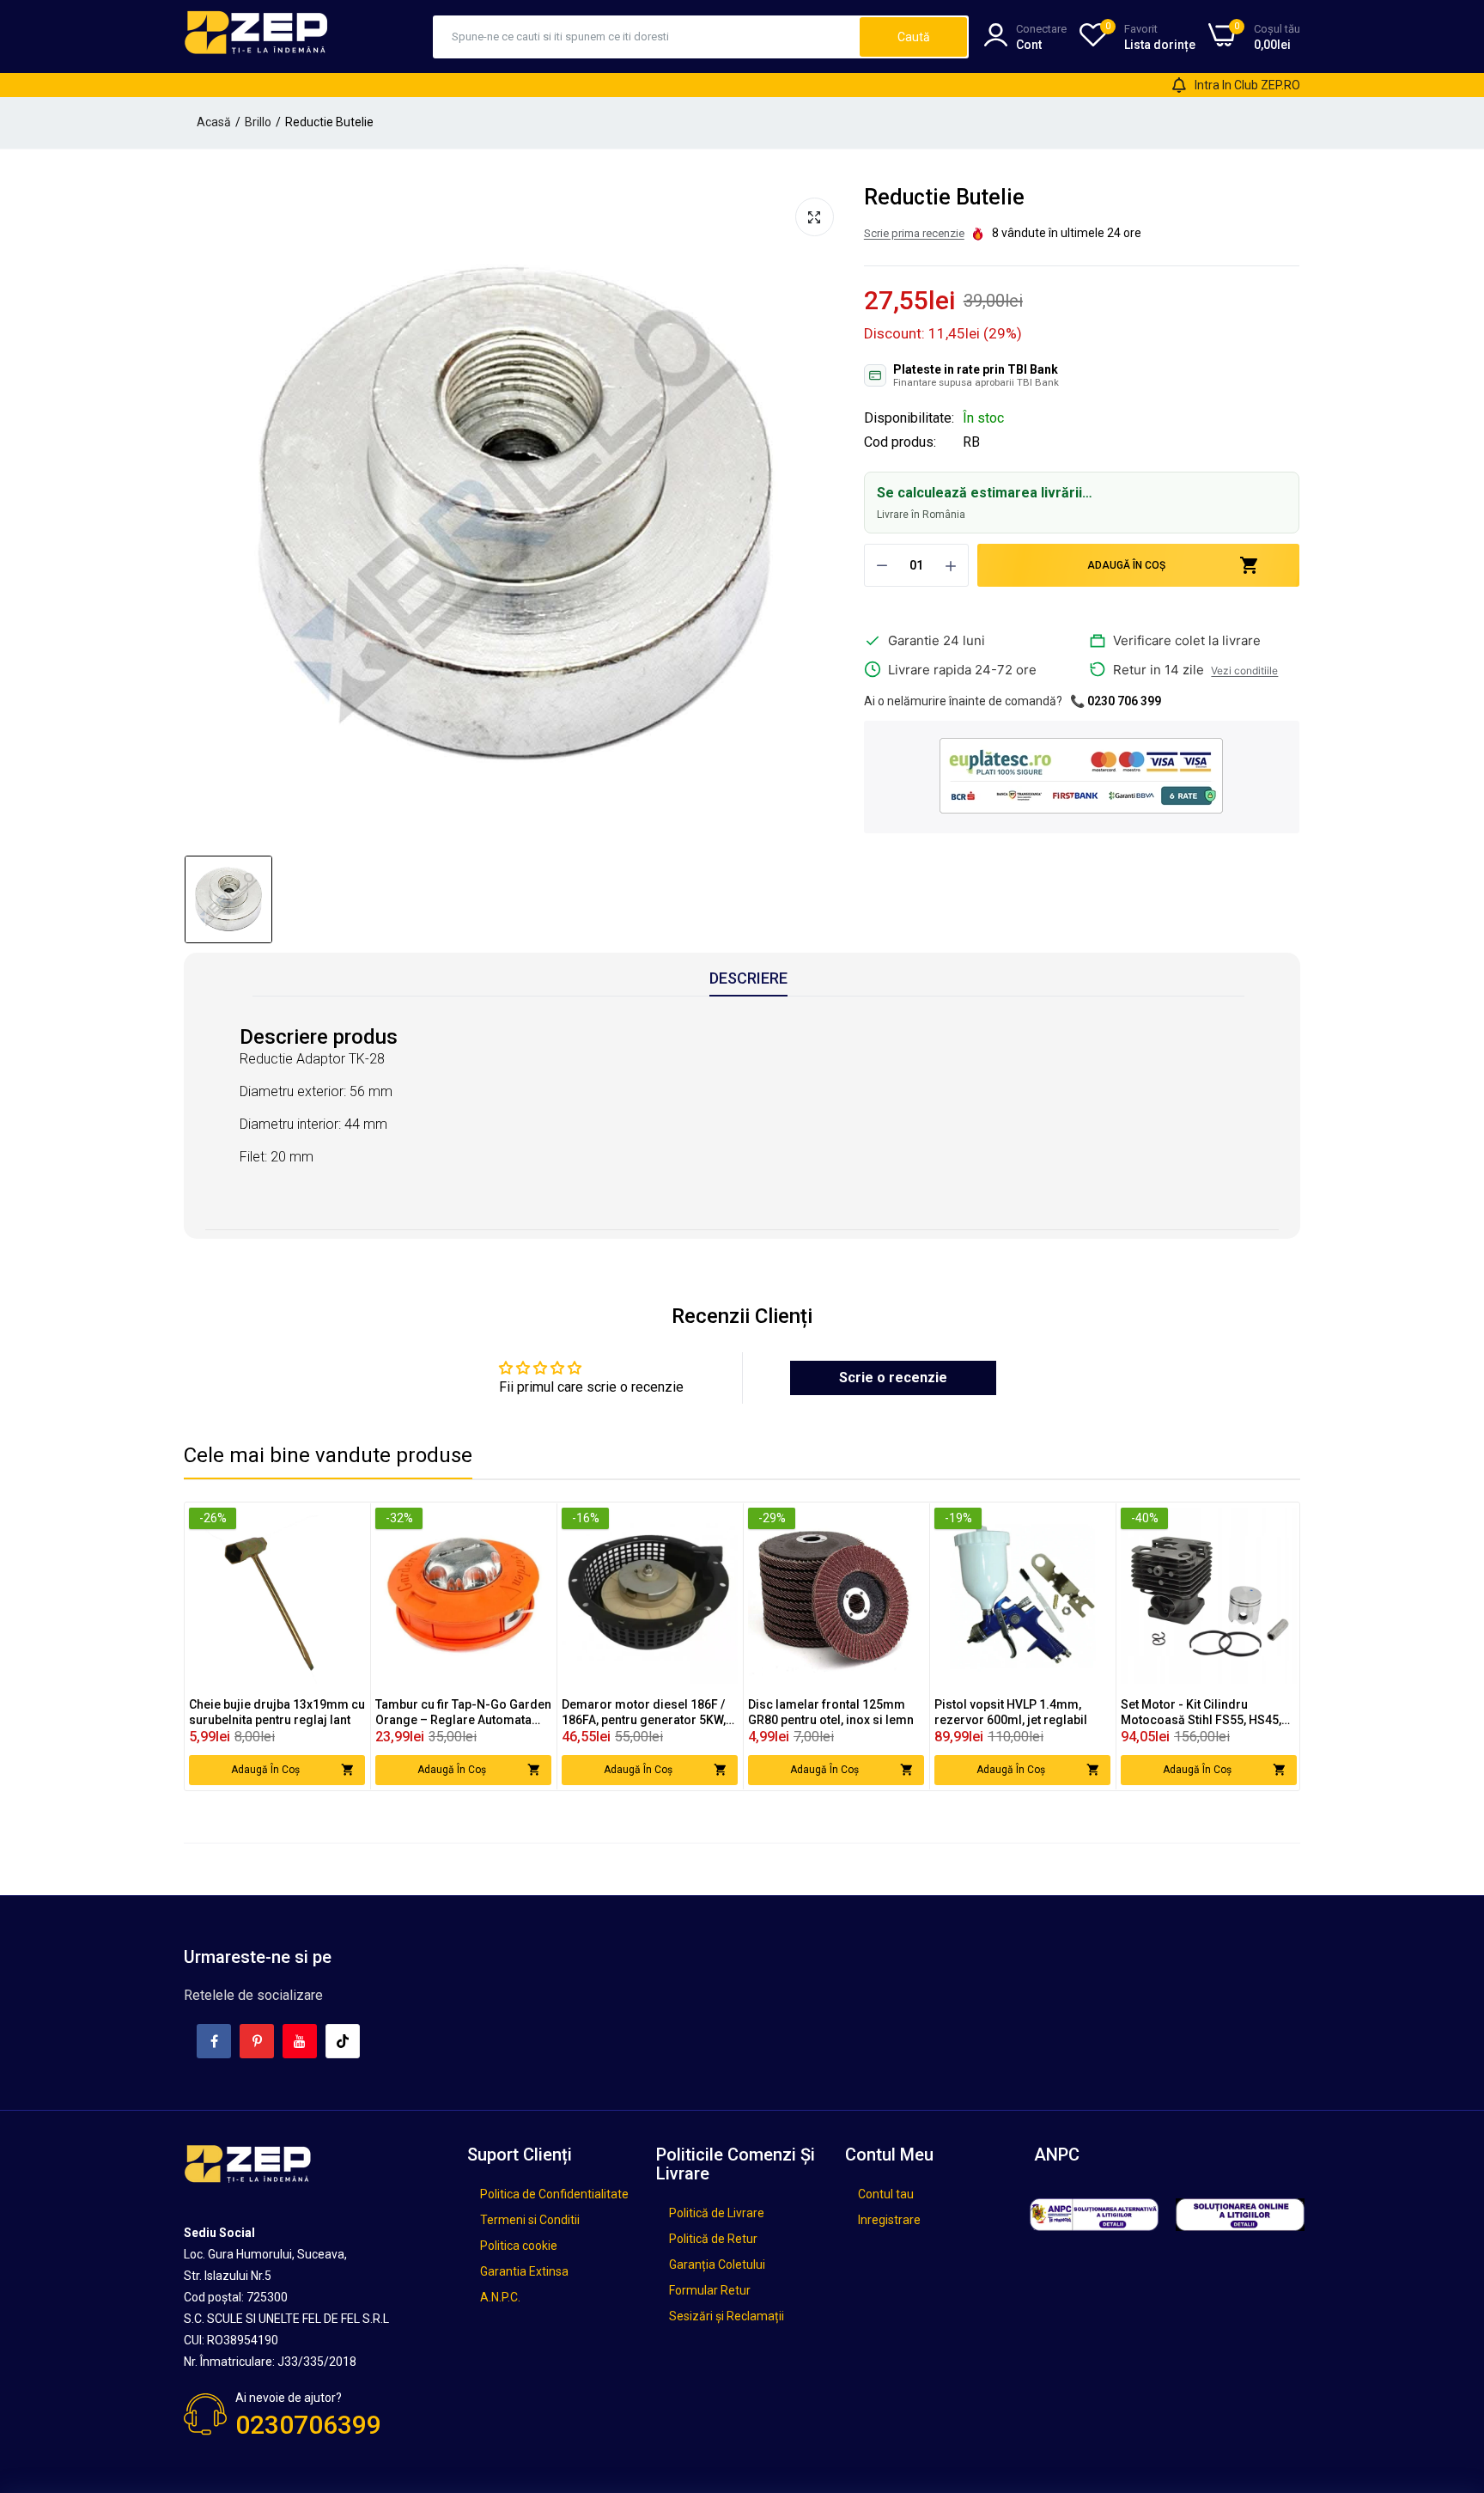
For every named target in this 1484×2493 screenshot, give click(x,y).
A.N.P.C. (500, 2297)
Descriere (748, 978)
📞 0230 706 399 (1116, 701)
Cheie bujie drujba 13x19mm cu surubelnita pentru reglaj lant (277, 1712)
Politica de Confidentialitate (554, 2194)
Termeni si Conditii (530, 2220)
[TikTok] (343, 2041)
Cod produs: (900, 442)
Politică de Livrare (717, 2213)
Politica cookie (519, 2246)
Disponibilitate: (909, 418)
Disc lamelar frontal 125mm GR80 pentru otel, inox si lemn (831, 1712)
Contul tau (886, 2194)
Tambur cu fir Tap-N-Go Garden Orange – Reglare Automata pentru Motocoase (463, 1713)
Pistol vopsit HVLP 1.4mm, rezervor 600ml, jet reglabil (1011, 1712)
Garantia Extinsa (524, 2271)
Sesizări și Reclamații (727, 2316)
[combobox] (647, 37)
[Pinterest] (257, 2041)
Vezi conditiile (1244, 670)
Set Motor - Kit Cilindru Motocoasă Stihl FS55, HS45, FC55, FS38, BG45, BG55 (1201, 1713)
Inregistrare (889, 2220)
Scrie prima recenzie (914, 233)
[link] (350, 1523)
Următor (1256, 1646)
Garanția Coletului (717, 2264)
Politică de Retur (713, 2239)
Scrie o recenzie (893, 1378)
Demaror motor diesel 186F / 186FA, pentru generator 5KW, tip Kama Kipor (644, 1713)
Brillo (258, 122)
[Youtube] (300, 2041)
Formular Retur (710, 2290)
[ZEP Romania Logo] (257, 36)
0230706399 (308, 2425)
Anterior (228, 1646)
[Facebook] (214, 2041)
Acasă (214, 122)
